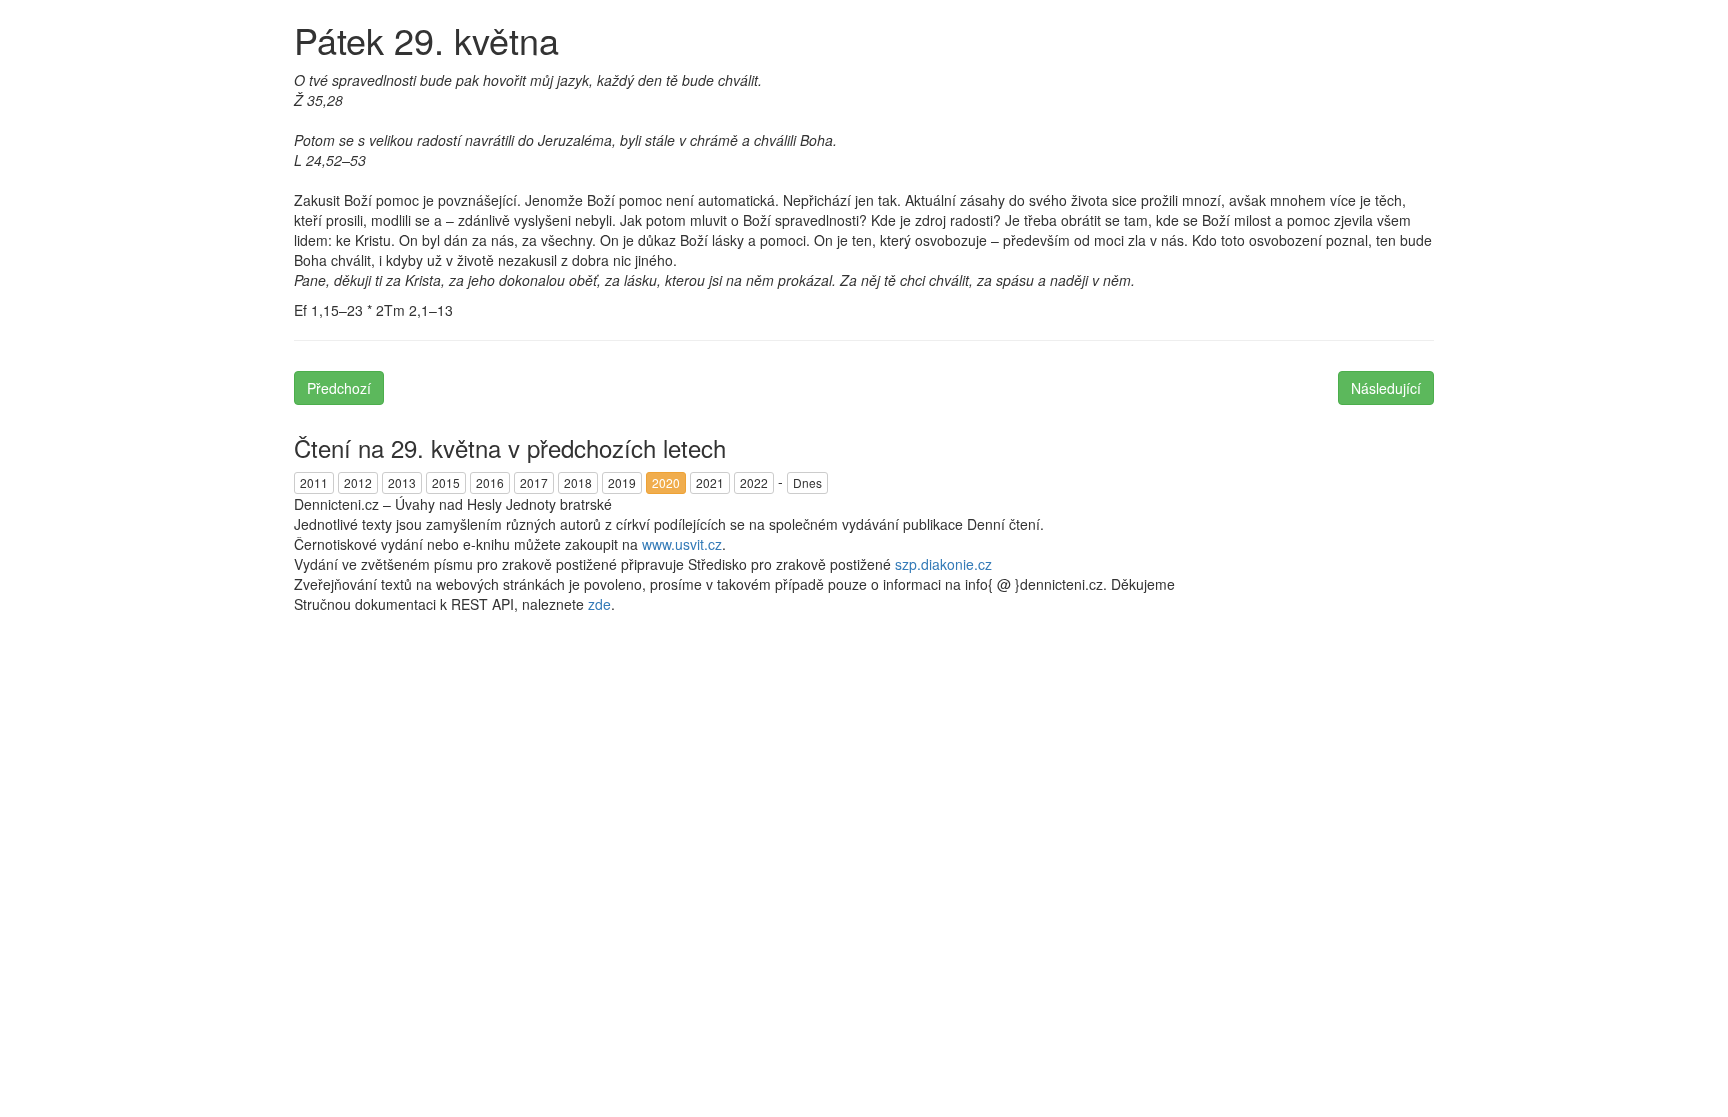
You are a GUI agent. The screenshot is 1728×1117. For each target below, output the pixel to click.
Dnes (807, 482)
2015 (446, 482)
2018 (578, 482)
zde (599, 604)
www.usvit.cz (682, 544)
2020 (666, 482)
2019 (622, 482)
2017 (534, 482)
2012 (358, 482)
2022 (754, 482)
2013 (402, 482)
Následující (1386, 388)
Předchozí (339, 388)
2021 (710, 482)
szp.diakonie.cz (943, 564)
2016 (490, 482)
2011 (314, 482)
